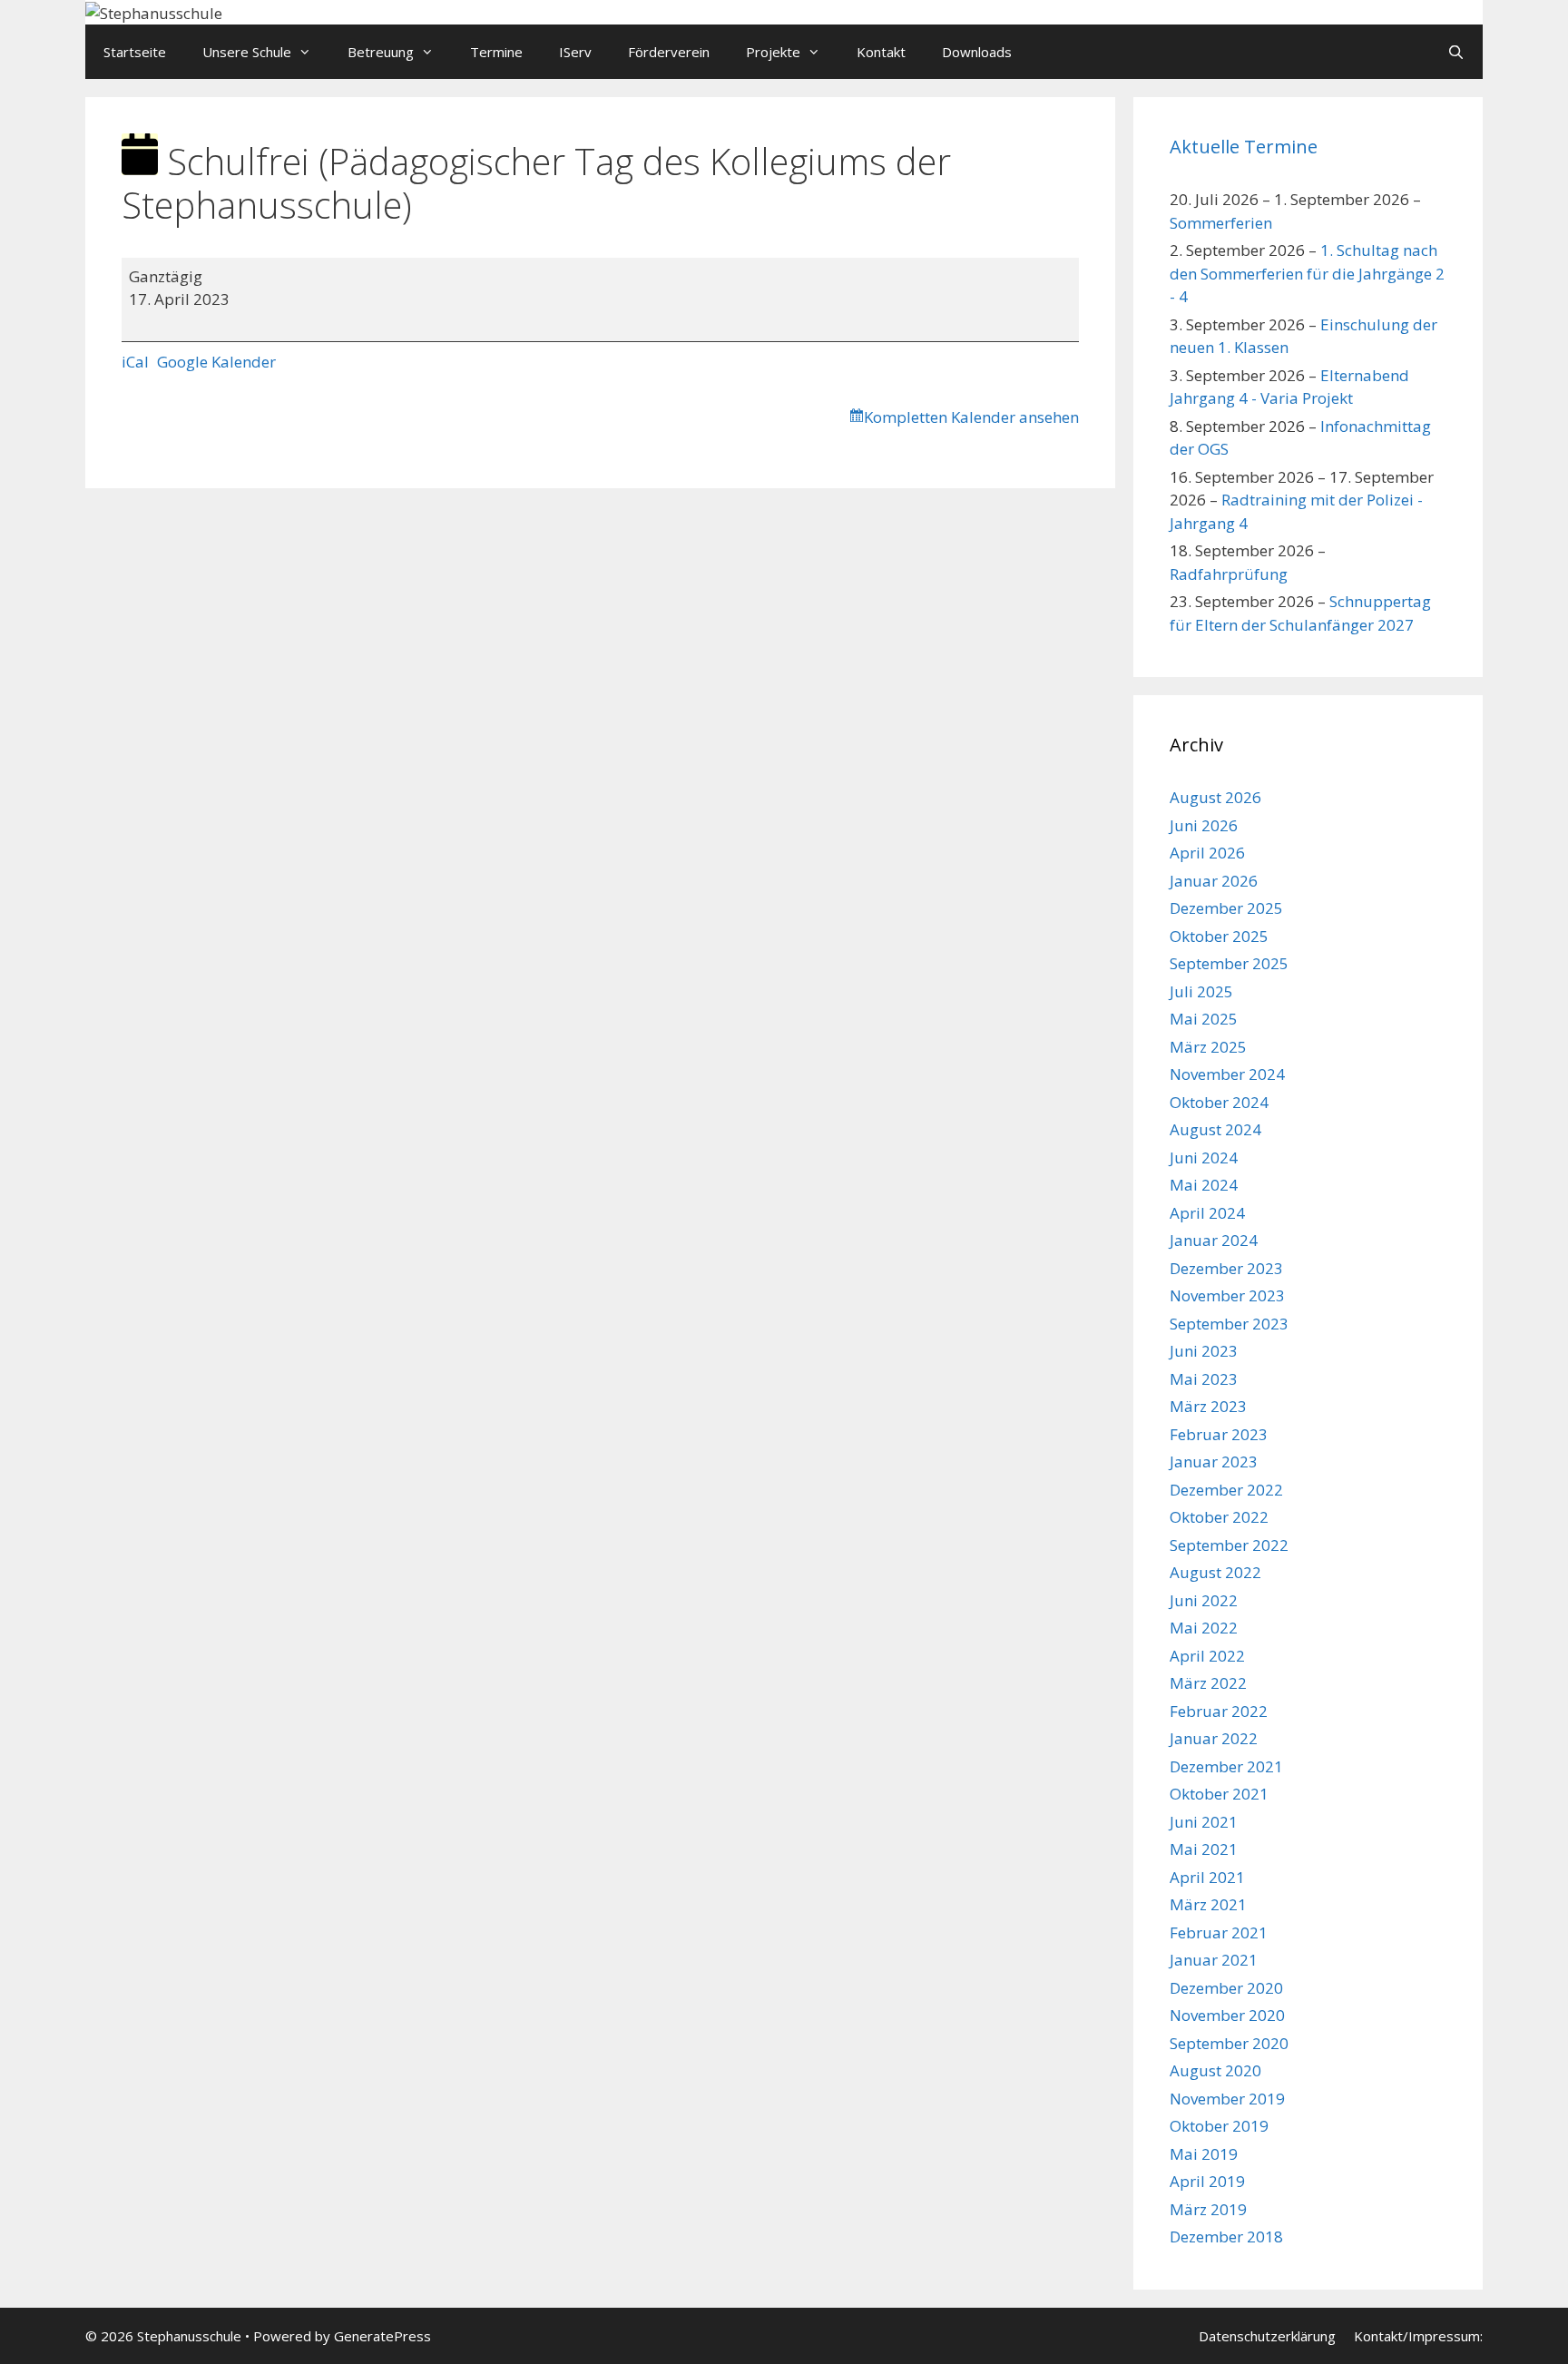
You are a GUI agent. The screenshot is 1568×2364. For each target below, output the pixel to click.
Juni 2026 (1204, 825)
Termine (496, 52)
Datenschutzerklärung (1267, 2336)
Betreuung (381, 52)
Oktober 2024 (1219, 1102)
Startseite (135, 52)
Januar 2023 (1214, 1462)
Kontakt (881, 52)
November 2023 (1227, 1295)
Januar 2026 (1214, 881)
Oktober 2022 (1219, 1517)
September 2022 (1229, 1545)
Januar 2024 (1214, 1240)
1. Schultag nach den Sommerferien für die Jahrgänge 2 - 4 (1307, 273)
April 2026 (1207, 853)
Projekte (773, 52)
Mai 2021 (1204, 1849)
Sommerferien (1221, 223)
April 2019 (1207, 2181)
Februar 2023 (1219, 1434)
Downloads (977, 52)
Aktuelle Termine (1244, 147)
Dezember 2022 (1226, 1490)
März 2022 (1208, 1683)
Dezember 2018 (1226, 2236)
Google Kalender (216, 362)
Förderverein (669, 52)
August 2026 (1215, 797)
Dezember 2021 (1226, 1766)
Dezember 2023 (1226, 1268)
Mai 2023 (1204, 1379)
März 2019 (1208, 2209)
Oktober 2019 (1219, 2126)
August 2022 (1215, 1572)
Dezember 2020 (1226, 1988)
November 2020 (1227, 2015)
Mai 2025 (1204, 1019)
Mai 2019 (1204, 2154)
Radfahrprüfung (1229, 574)
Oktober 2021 (1219, 1794)
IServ (575, 52)
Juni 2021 (1204, 1822)
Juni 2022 (1204, 1600)
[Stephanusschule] (154, 11)
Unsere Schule (247, 52)
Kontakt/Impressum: (1418, 2336)
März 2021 (1208, 1904)
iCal (135, 362)
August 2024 (1215, 1129)
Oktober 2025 (1219, 936)
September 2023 (1229, 1324)
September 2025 (1229, 963)
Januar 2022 (1214, 1738)
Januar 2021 (1214, 1960)
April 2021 (1207, 1877)
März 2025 (1208, 1047)
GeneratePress (382, 2336)
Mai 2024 (1204, 1185)
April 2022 (1207, 1656)
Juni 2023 (1204, 1351)
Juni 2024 (1204, 1157)
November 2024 (1227, 1074)
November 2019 (1227, 2099)
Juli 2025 (1201, 991)
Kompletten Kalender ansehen (971, 417)
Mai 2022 (1204, 1628)
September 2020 (1229, 2043)
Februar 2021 (1219, 1932)
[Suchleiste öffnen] (1456, 52)
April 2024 (1207, 1213)
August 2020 (1215, 2070)
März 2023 (1208, 1406)
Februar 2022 (1219, 1711)
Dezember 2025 (1226, 908)
